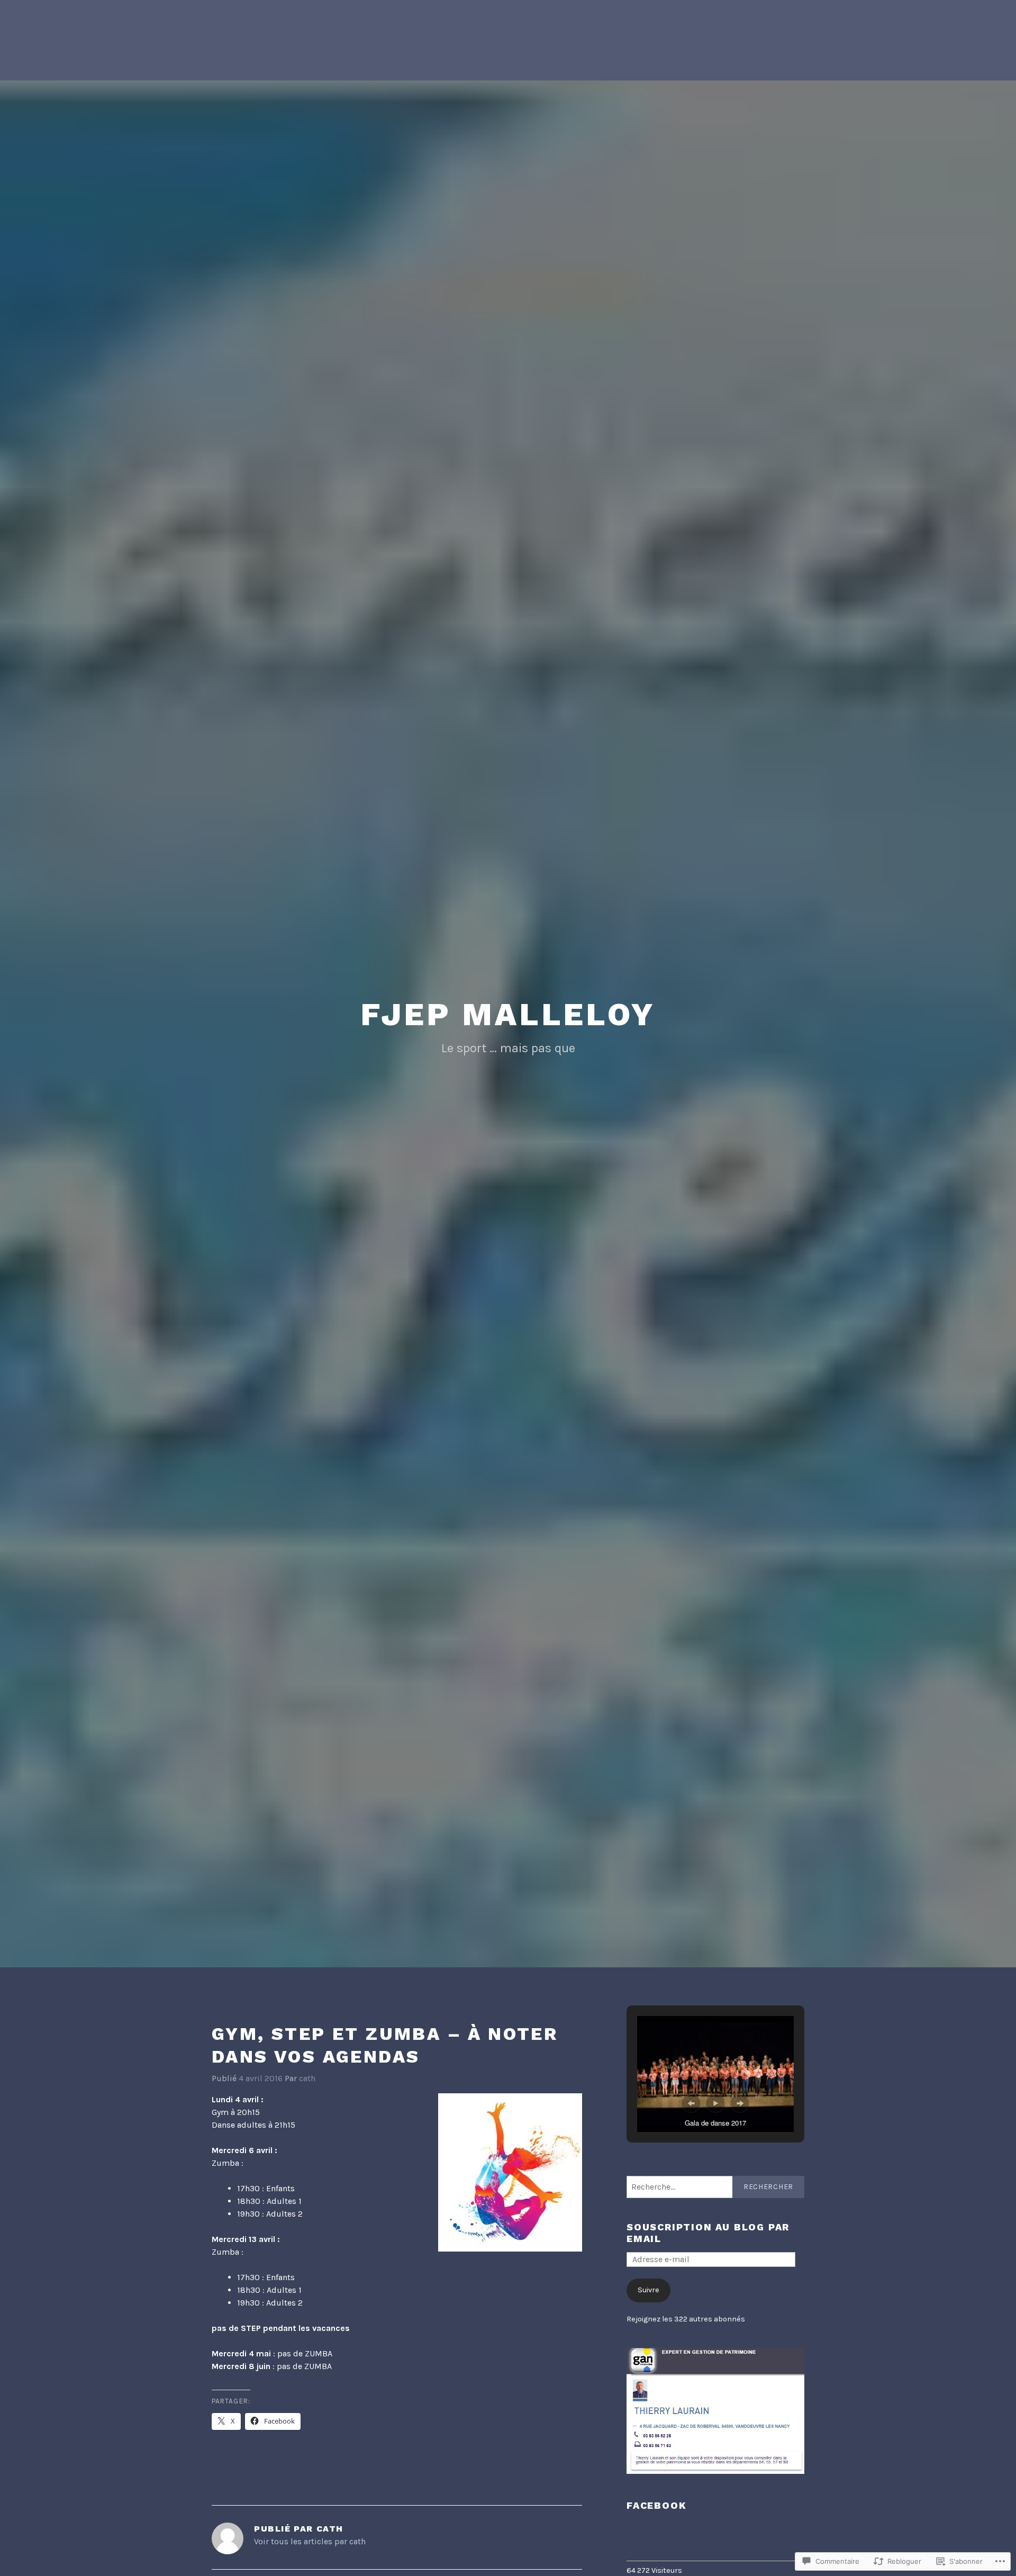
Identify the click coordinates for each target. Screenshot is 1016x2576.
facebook (656, 2505)
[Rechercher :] (715, 2187)
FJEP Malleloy (508, 1014)
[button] (691, 2103)
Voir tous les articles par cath (310, 2541)
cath (307, 2078)
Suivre (648, 2290)
